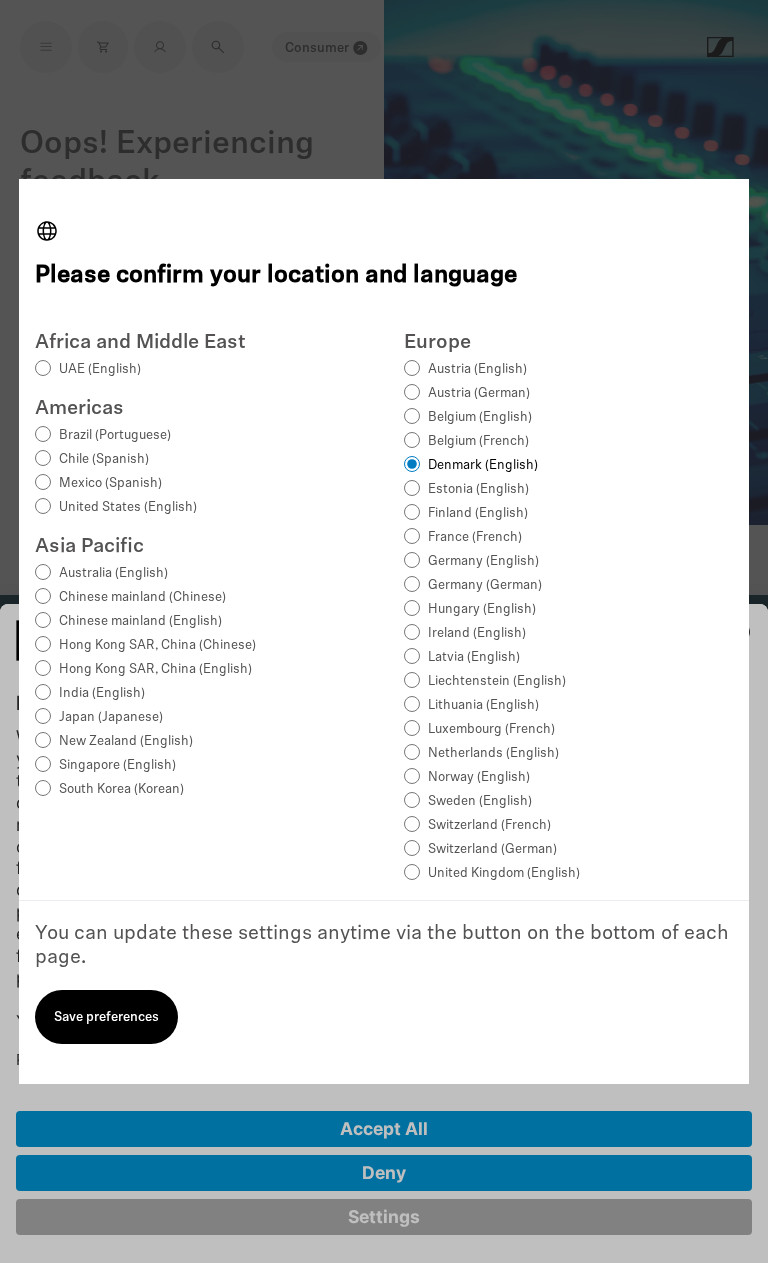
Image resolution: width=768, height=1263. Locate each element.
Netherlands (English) (493, 753)
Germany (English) (483, 561)
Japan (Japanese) (111, 717)
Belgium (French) (478, 441)
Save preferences (106, 1017)
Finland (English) (478, 513)
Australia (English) (113, 573)
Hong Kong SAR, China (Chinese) (157, 645)
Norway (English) (479, 777)
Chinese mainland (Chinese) (142, 597)
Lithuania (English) (483, 705)
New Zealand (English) (126, 741)
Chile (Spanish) (104, 459)
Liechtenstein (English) (497, 681)
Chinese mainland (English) (140, 621)
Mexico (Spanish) (110, 483)
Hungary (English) (482, 609)
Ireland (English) (477, 633)
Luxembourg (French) (491, 729)
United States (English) (128, 507)
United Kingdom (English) (504, 873)
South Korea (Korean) (121, 789)
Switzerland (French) (489, 825)
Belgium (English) (480, 417)
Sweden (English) (480, 801)
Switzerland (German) (492, 849)
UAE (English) (100, 369)
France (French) (475, 537)
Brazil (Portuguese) (115, 435)
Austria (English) (477, 369)
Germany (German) (485, 585)
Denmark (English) (483, 465)
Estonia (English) (478, 489)
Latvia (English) (474, 657)
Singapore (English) (117, 765)
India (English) (102, 693)
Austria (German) (479, 393)
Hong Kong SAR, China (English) (155, 669)
